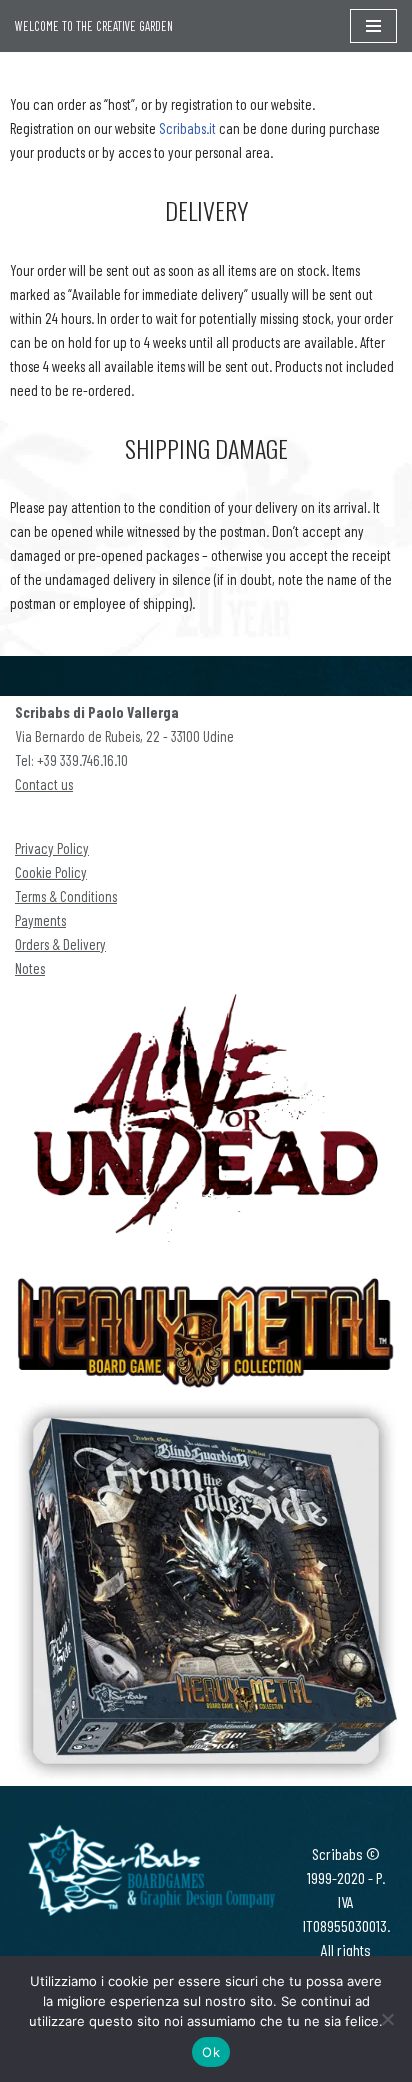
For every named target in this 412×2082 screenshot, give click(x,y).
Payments (40, 920)
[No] (387, 2019)
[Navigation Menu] (373, 26)
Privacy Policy (52, 848)
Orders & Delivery (60, 944)
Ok (211, 2052)
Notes (30, 968)
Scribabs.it (187, 128)
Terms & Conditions (66, 896)
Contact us (44, 784)
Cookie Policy (51, 872)
